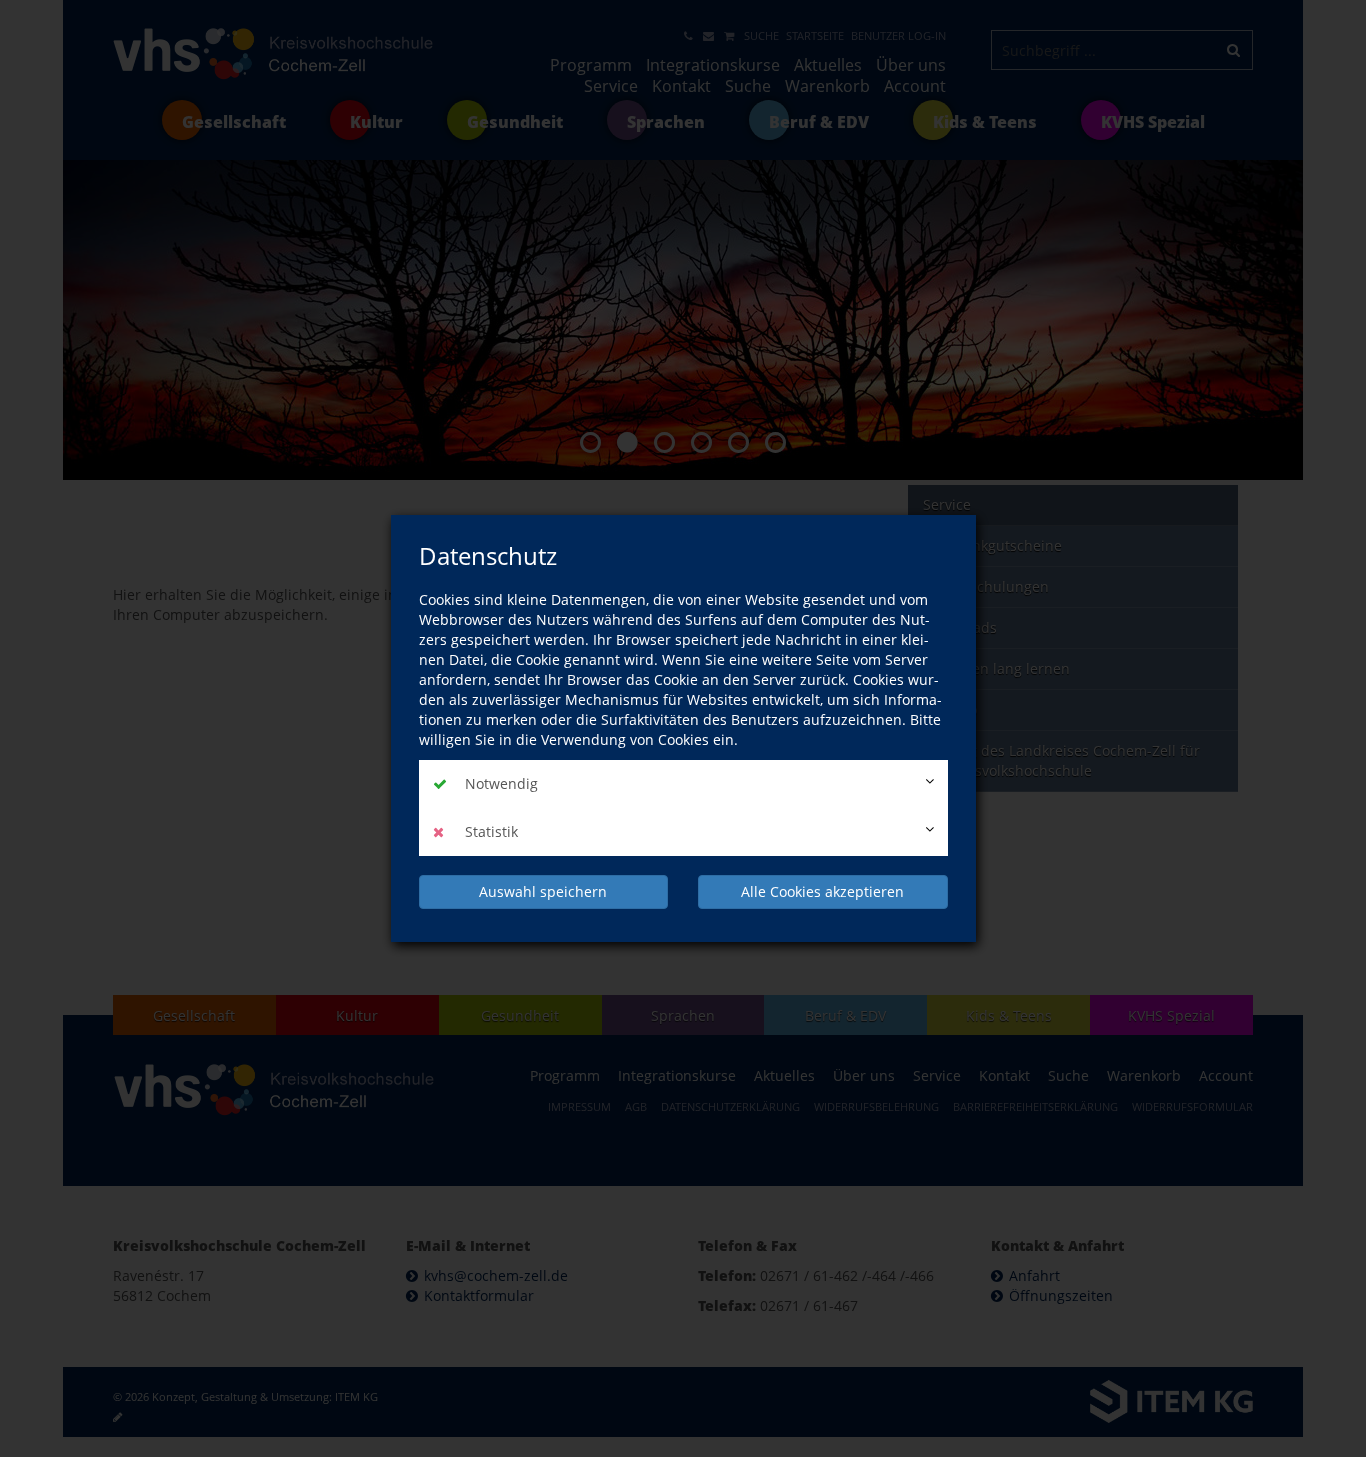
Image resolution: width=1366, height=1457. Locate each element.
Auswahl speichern (543, 891)
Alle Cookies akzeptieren (822, 891)
